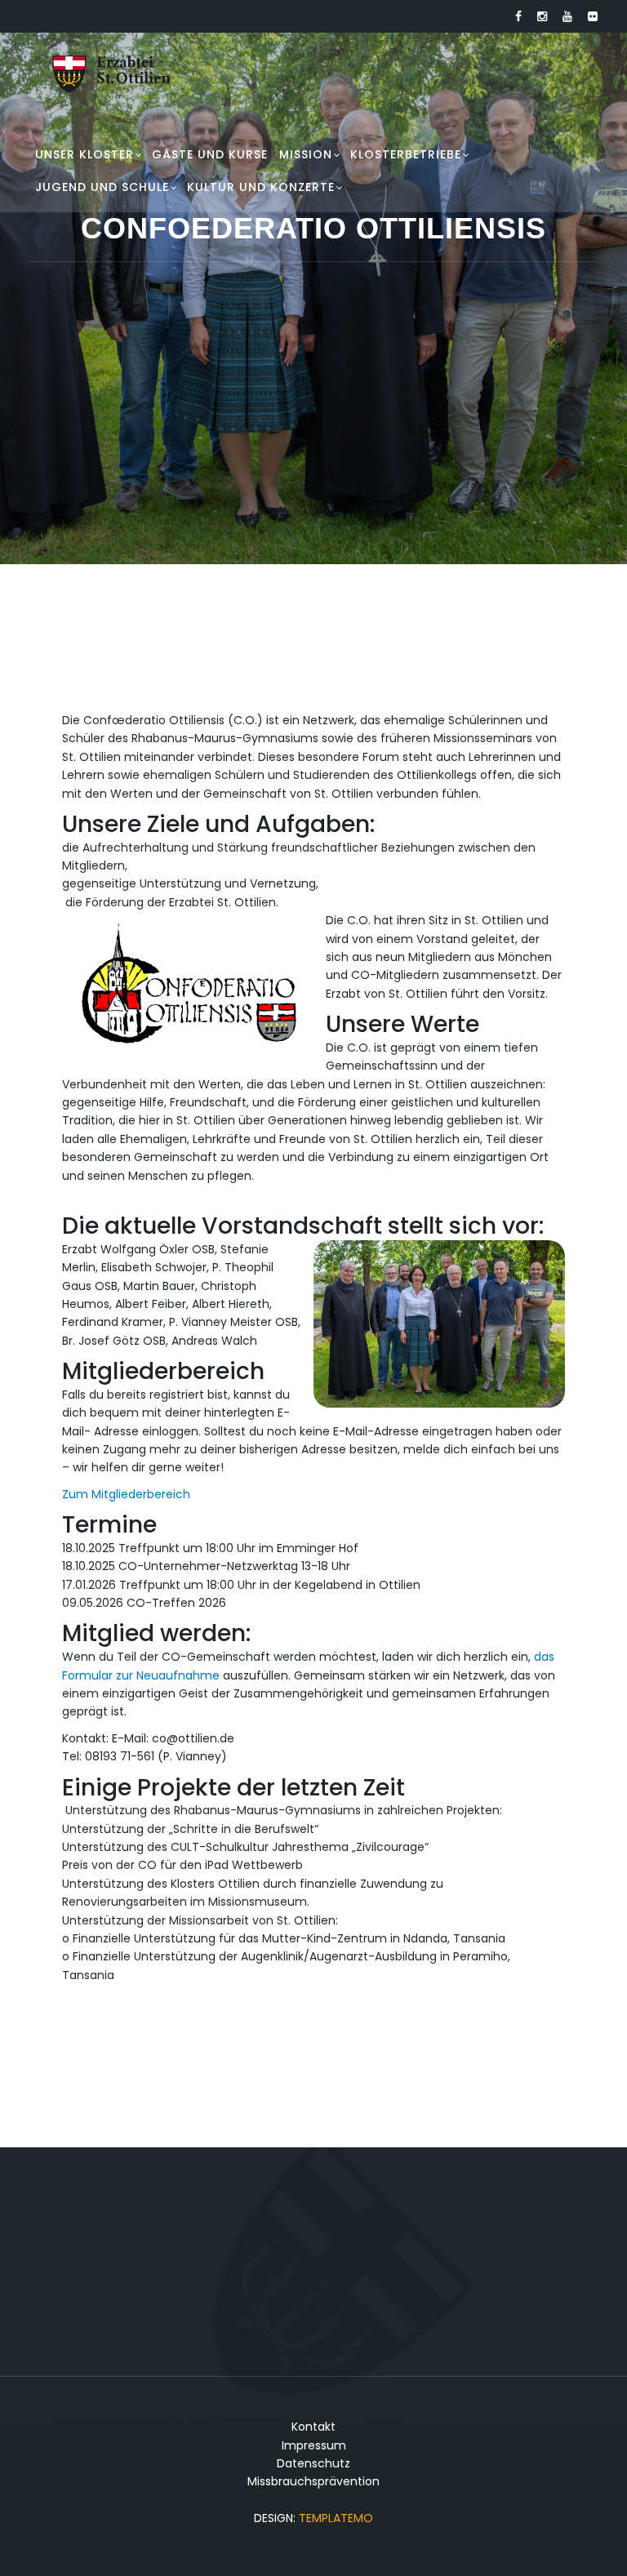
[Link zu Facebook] (518, 16)
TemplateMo (336, 2518)
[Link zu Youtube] (567, 16)
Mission (306, 154)
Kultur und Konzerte (261, 187)
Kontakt (313, 2427)
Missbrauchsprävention (313, 2481)
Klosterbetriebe (406, 154)
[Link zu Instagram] (542, 16)
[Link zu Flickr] (593, 16)
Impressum (314, 2445)
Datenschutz (313, 2463)
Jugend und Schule (102, 187)
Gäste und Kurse (210, 154)
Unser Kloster (84, 154)
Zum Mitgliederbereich (126, 1494)
